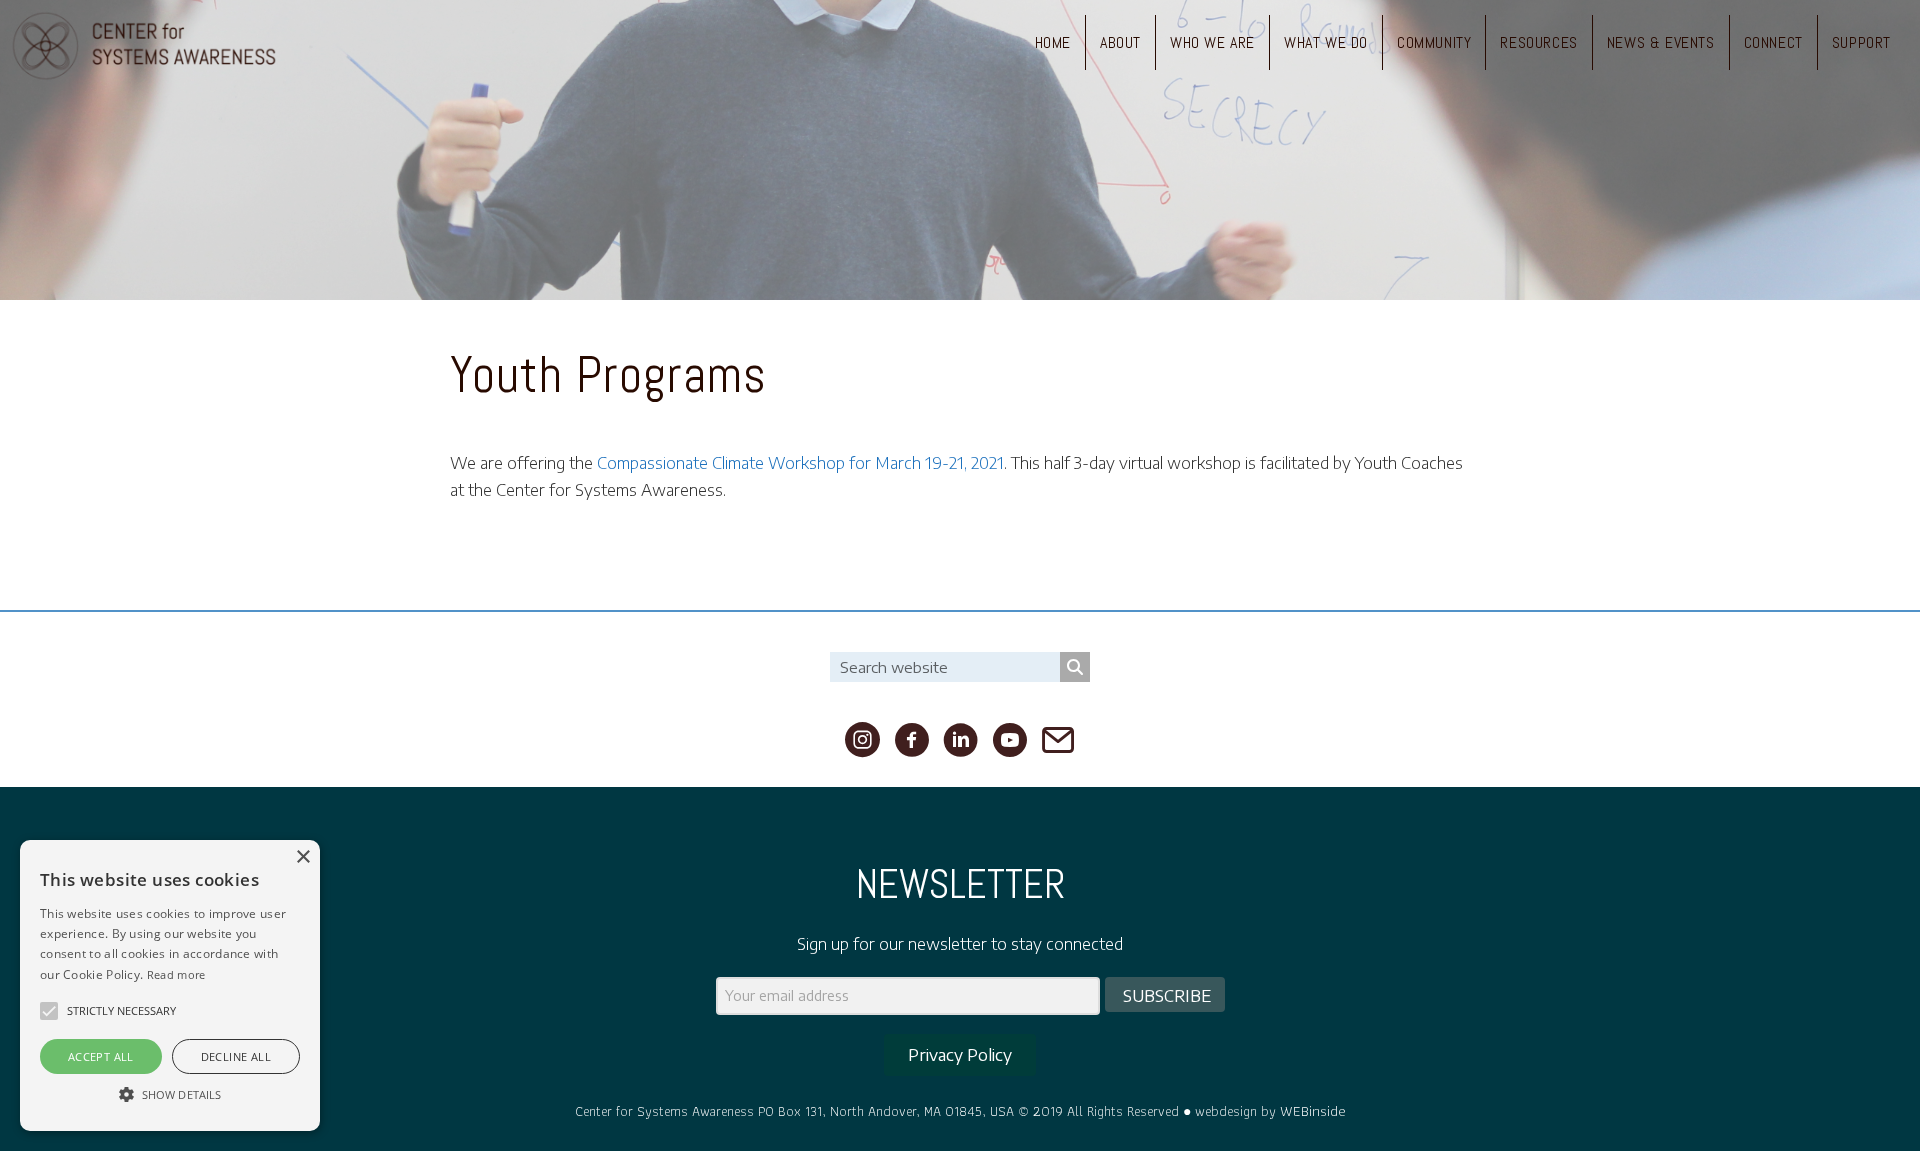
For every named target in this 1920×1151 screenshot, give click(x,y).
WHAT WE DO (1326, 42)
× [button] (302, 857)
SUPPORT (1861, 42)
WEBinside (1313, 1110)
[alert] (170, 985)
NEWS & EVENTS (1661, 42)
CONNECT (1773, 42)
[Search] (1075, 667)
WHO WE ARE (1212, 42)
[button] (49, 1011)
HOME (1053, 42)
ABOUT (1120, 42)
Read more (176, 974)
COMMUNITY (1434, 42)
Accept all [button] (101, 1056)
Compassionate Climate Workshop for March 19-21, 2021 (800, 463)
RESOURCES (1538, 42)
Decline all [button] (236, 1056)
